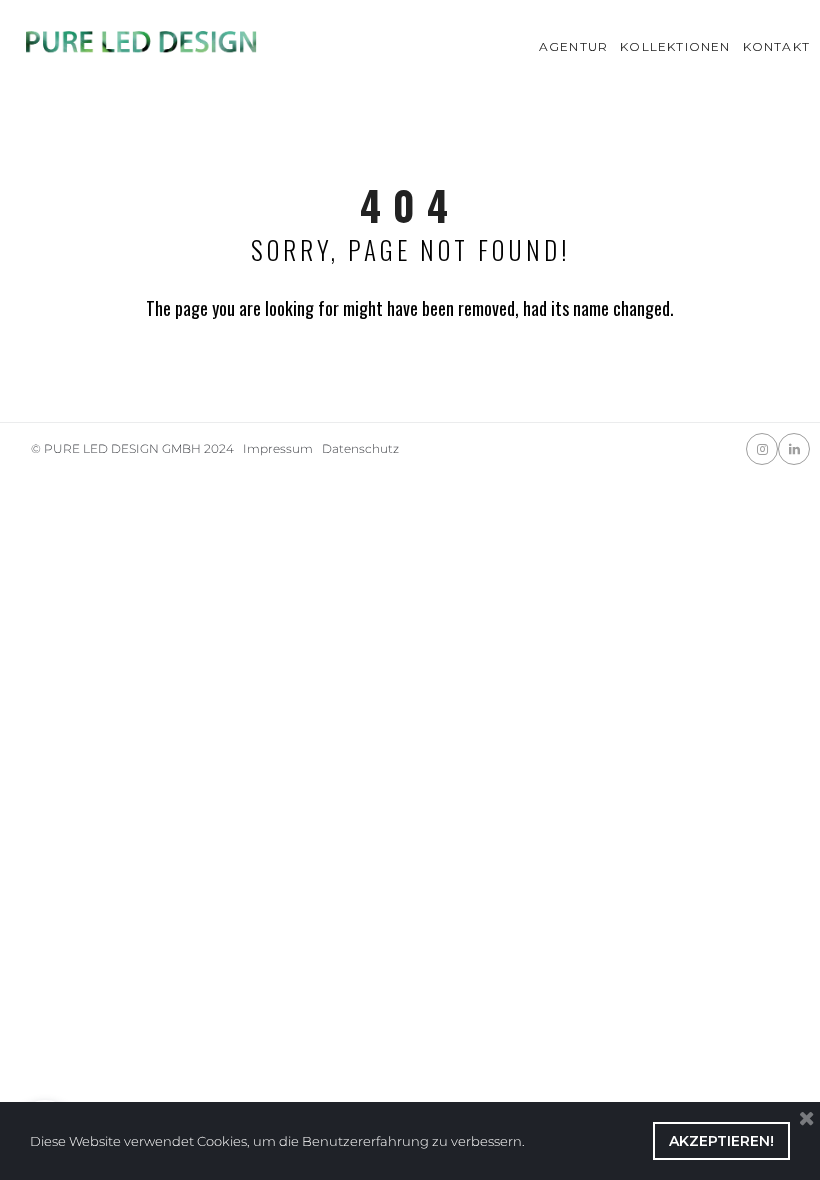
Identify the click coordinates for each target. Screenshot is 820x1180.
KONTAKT (776, 46)
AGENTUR (573, 46)
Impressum (278, 448)
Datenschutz (360, 448)
